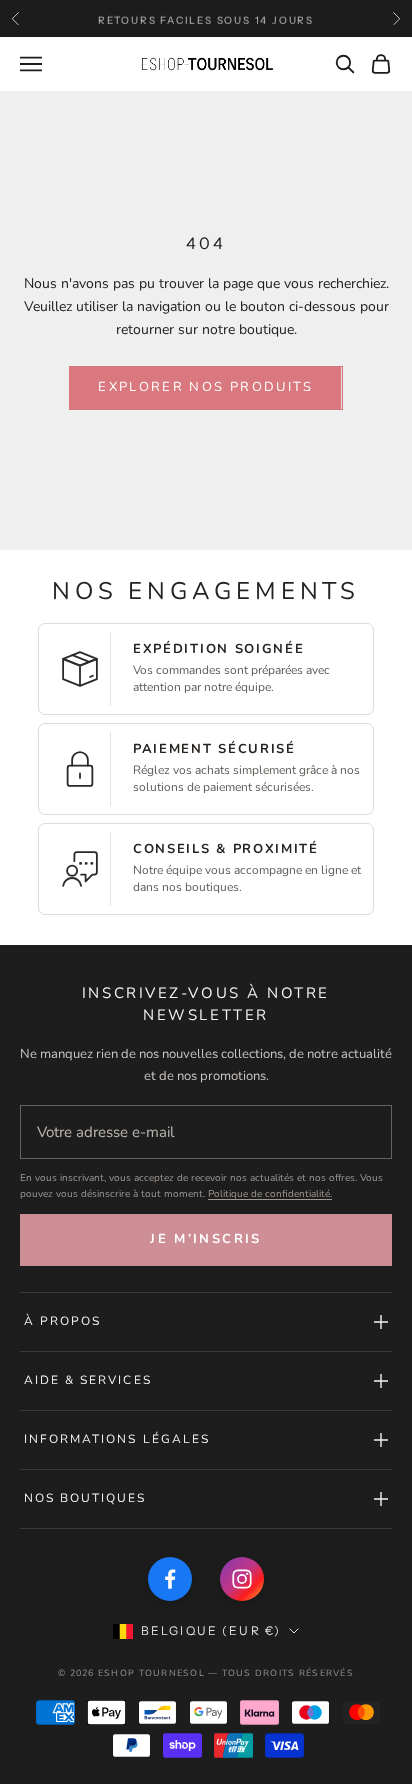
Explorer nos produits (205, 387)
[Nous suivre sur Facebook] (170, 1579)
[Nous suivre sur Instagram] (242, 1579)
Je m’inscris (205, 1239)
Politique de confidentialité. (270, 1194)
